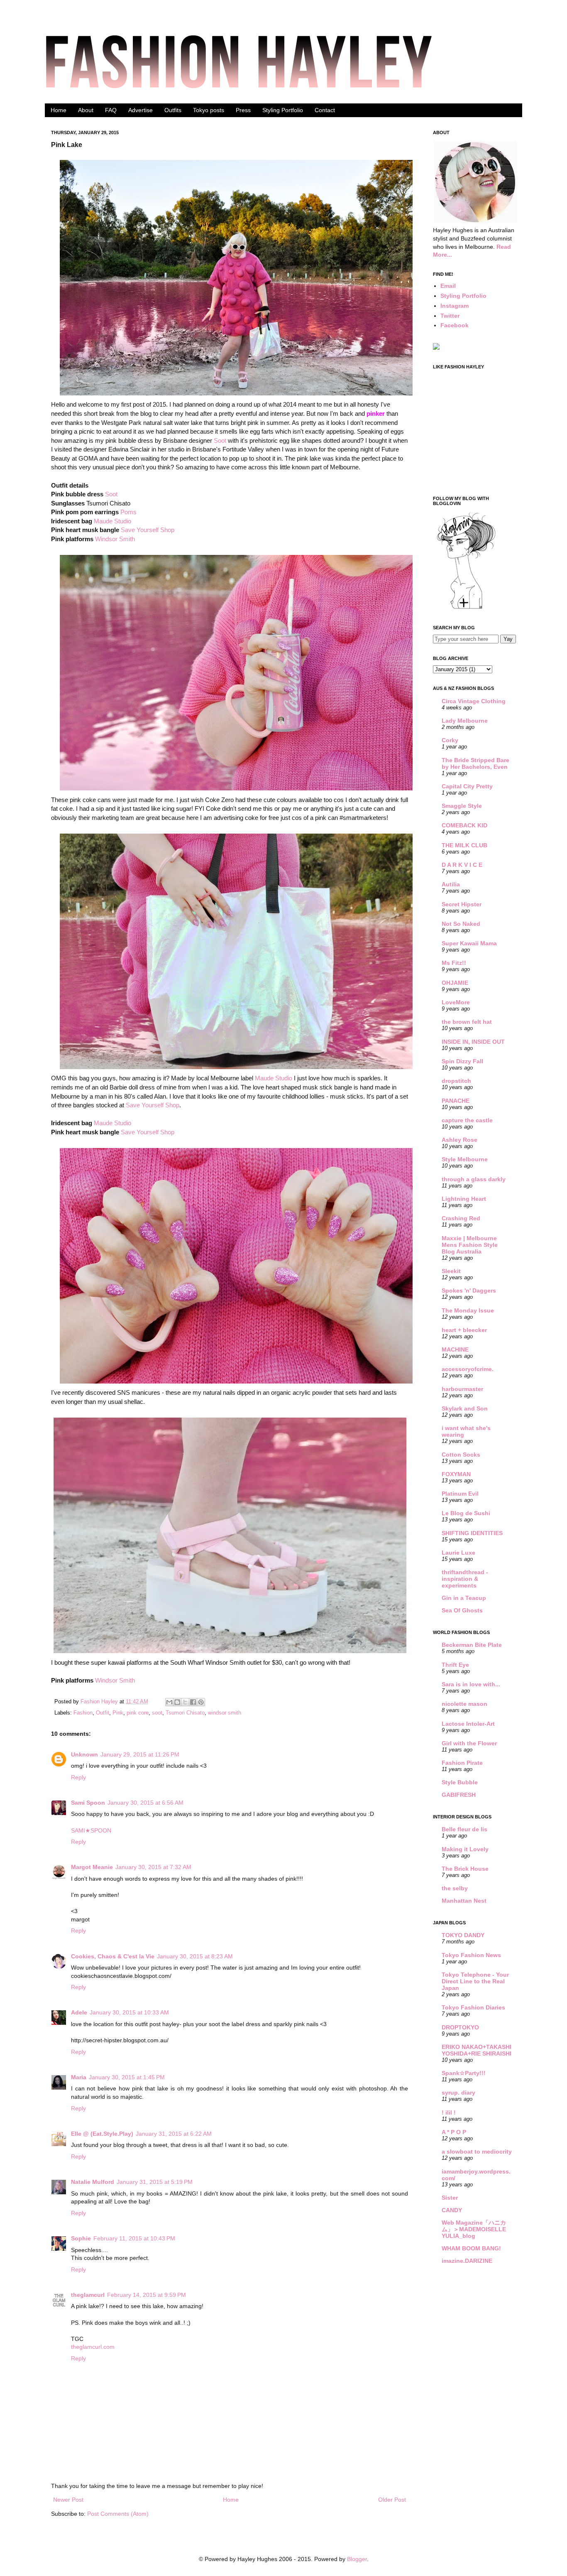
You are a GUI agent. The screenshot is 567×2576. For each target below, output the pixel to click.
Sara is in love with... (471, 1684)
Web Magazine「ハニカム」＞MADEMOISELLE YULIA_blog (474, 2229)
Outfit (103, 1713)
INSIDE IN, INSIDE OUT (473, 1042)
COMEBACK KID (464, 825)
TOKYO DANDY (463, 1935)
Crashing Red (461, 1218)
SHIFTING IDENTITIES (472, 1533)
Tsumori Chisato (185, 1713)
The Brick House (465, 1869)
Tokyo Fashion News (471, 1955)
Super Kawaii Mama (469, 943)
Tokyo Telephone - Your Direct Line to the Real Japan (475, 1981)
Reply (78, 1777)
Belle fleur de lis (464, 1829)
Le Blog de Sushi (466, 1513)
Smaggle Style (462, 806)
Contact (325, 110)
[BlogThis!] (177, 1702)
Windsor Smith (115, 539)
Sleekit (451, 1271)
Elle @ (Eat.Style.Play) (102, 2134)
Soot (220, 440)
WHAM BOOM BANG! (471, 2248)
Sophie (81, 2238)
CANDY (452, 2210)
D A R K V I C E (462, 865)
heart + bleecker (464, 1330)
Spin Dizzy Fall (462, 1061)
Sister (450, 2198)
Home (59, 110)
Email (448, 286)
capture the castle (467, 1120)
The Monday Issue (468, 1310)
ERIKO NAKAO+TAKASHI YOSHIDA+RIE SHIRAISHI (477, 2050)
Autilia (451, 884)
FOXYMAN (456, 1474)
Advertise (141, 110)
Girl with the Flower (469, 1743)
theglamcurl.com (93, 2347)
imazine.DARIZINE (467, 2261)
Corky (450, 740)
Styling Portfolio (283, 110)
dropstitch (456, 1081)
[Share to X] (185, 1702)
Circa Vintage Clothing (474, 701)
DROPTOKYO (460, 2027)
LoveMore (456, 1002)
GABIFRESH (459, 1795)
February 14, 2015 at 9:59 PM (147, 2295)
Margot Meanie (92, 1867)
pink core (138, 1713)
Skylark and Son (465, 1408)
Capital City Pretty (467, 786)
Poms (128, 512)
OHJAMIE (455, 983)
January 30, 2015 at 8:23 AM (195, 1956)
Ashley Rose (459, 1140)
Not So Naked (461, 924)
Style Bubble (460, 1782)
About (86, 110)
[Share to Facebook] (193, 1702)
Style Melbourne (465, 1159)
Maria (79, 2077)
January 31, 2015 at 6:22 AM (174, 2134)
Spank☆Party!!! (464, 2073)
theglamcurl (88, 2295)
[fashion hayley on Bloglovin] (466, 608)
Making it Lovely (465, 1849)
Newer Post (68, 2500)
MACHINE (455, 1349)
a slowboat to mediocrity (477, 2152)
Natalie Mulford (93, 2182)
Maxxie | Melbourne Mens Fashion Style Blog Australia (470, 1245)
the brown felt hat (467, 1022)
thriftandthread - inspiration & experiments (465, 1579)
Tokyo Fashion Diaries (473, 2007)
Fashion (83, 1713)
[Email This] (169, 1702)
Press (243, 110)
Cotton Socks (461, 1455)
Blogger (357, 2559)
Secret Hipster (462, 904)
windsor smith (225, 1713)
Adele (79, 2012)
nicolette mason (464, 1704)
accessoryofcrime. (468, 1369)
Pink (118, 1713)
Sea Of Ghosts (462, 1610)
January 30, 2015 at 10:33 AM (129, 2012)
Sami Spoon (88, 1803)
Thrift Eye (455, 1665)
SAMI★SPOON (91, 1830)
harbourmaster (462, 1389)
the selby (455, 1888)
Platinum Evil (460, 1494)
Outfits (173, 110)
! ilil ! (449, 2112)
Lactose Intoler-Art (468, 1724)
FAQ (111, 110)
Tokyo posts (209, 110)
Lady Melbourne (465, 721)
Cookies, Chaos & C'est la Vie (113, 1956)
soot (157, 1713)
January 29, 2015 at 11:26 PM (140, 1754)
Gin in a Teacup (464, 1598)
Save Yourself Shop (148, 530)
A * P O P (454, 2132)
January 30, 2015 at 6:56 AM (145, 1803)
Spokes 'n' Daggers (469, 1290)
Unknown (84, 1754)
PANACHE (456, 1101)
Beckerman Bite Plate (472, 1645)
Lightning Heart (464, 1199)
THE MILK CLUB (464, 845)
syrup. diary (458, 2093)
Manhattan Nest (464, 1901)
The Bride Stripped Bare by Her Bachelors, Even (475, 763)
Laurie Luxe (458, 1553)
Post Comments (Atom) (118, 2514)
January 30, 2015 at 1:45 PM (127, 2077)
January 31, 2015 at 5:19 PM (155, 2182)
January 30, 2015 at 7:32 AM (153, 1867)
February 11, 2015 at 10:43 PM (134, 2238)
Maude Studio (112, 521)
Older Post (392, 2500)
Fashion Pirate (462, 1763)
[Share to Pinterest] (201, 1702)
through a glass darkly (474, 1179)
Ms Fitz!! (454, 963)
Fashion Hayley (100, 1702)
